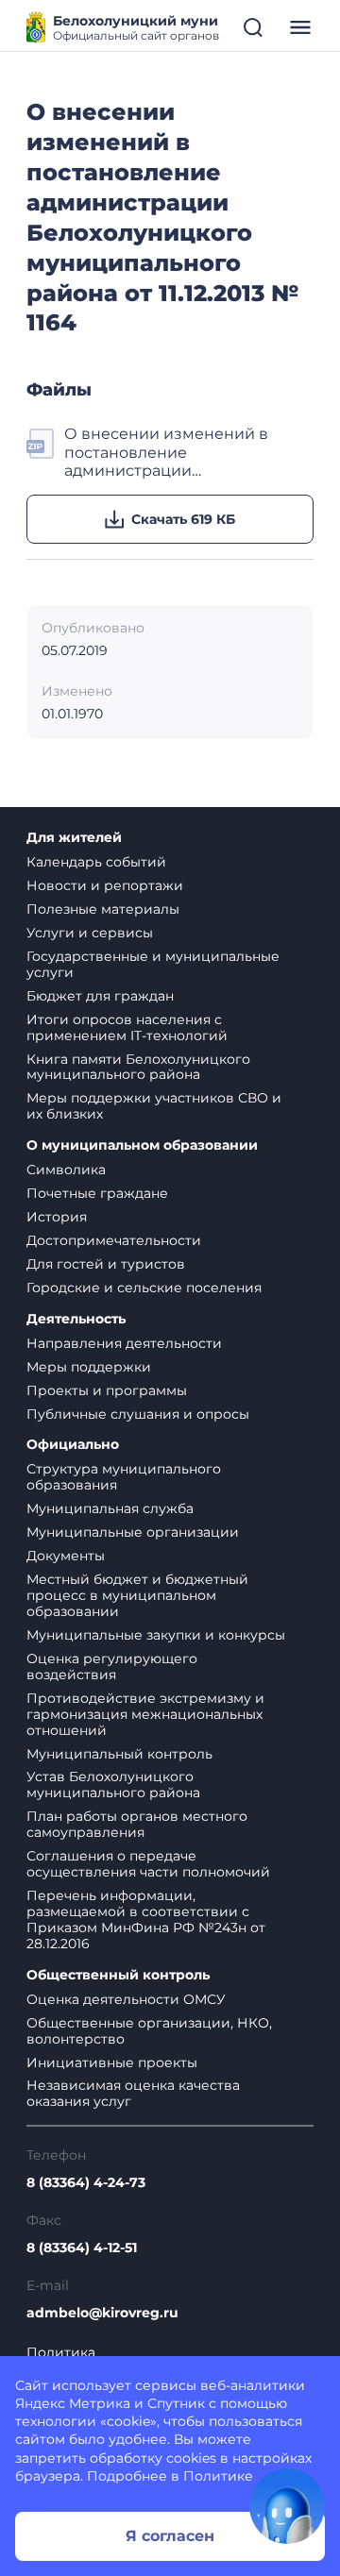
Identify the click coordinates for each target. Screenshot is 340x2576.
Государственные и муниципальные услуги (153, 964)
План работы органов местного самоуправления (137, 1824)
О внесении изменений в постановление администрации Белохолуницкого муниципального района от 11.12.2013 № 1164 (173, 452)
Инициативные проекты (112, 2062)
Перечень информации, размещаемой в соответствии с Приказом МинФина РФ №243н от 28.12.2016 (146, 1919)
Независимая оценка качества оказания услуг (133, 2093)
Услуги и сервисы (90, 933)
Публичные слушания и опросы (138, 1414)
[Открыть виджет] (287, 2506)
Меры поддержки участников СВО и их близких (154, 1106)
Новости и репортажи (105, 885)
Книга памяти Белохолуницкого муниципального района (138, 1067)
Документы (66, 1556)
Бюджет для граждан (100, 996)
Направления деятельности (124, 1343)
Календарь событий (96, 862)
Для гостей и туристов (106, 1264)
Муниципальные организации (133, 1532)
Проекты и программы (107, 1390)
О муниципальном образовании (142, 1145)
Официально (73, 1445)
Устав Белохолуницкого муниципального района (113, 1785)
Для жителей (74, 838)
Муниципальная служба (110, 1508)
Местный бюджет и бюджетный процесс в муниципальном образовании (137, 1595)
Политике (218, 2476)
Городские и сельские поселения (144, 1288)
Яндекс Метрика (73, 2403)
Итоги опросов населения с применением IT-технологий (127, 1027)
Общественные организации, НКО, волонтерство (149, 2031)
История (57, 1217)
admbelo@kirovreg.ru (102, 2313)
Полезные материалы (103, 909)
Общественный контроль (118, 1975)
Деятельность (76, 1319)
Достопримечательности (114, 1240)
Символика (66, 1170)
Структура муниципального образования (124, 1477)
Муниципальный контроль (119, 1754)
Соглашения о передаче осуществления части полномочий (148, 1864)
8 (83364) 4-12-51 (82, 2248)
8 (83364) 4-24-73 (86, 2183)
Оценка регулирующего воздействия (112, 1667)
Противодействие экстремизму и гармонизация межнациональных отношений (145, 1714)
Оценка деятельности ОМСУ (126, 1999)
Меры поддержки (89, 1367)
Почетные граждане (97, 1193)
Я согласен (170, 2536)
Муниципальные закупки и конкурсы (156, 1635)
